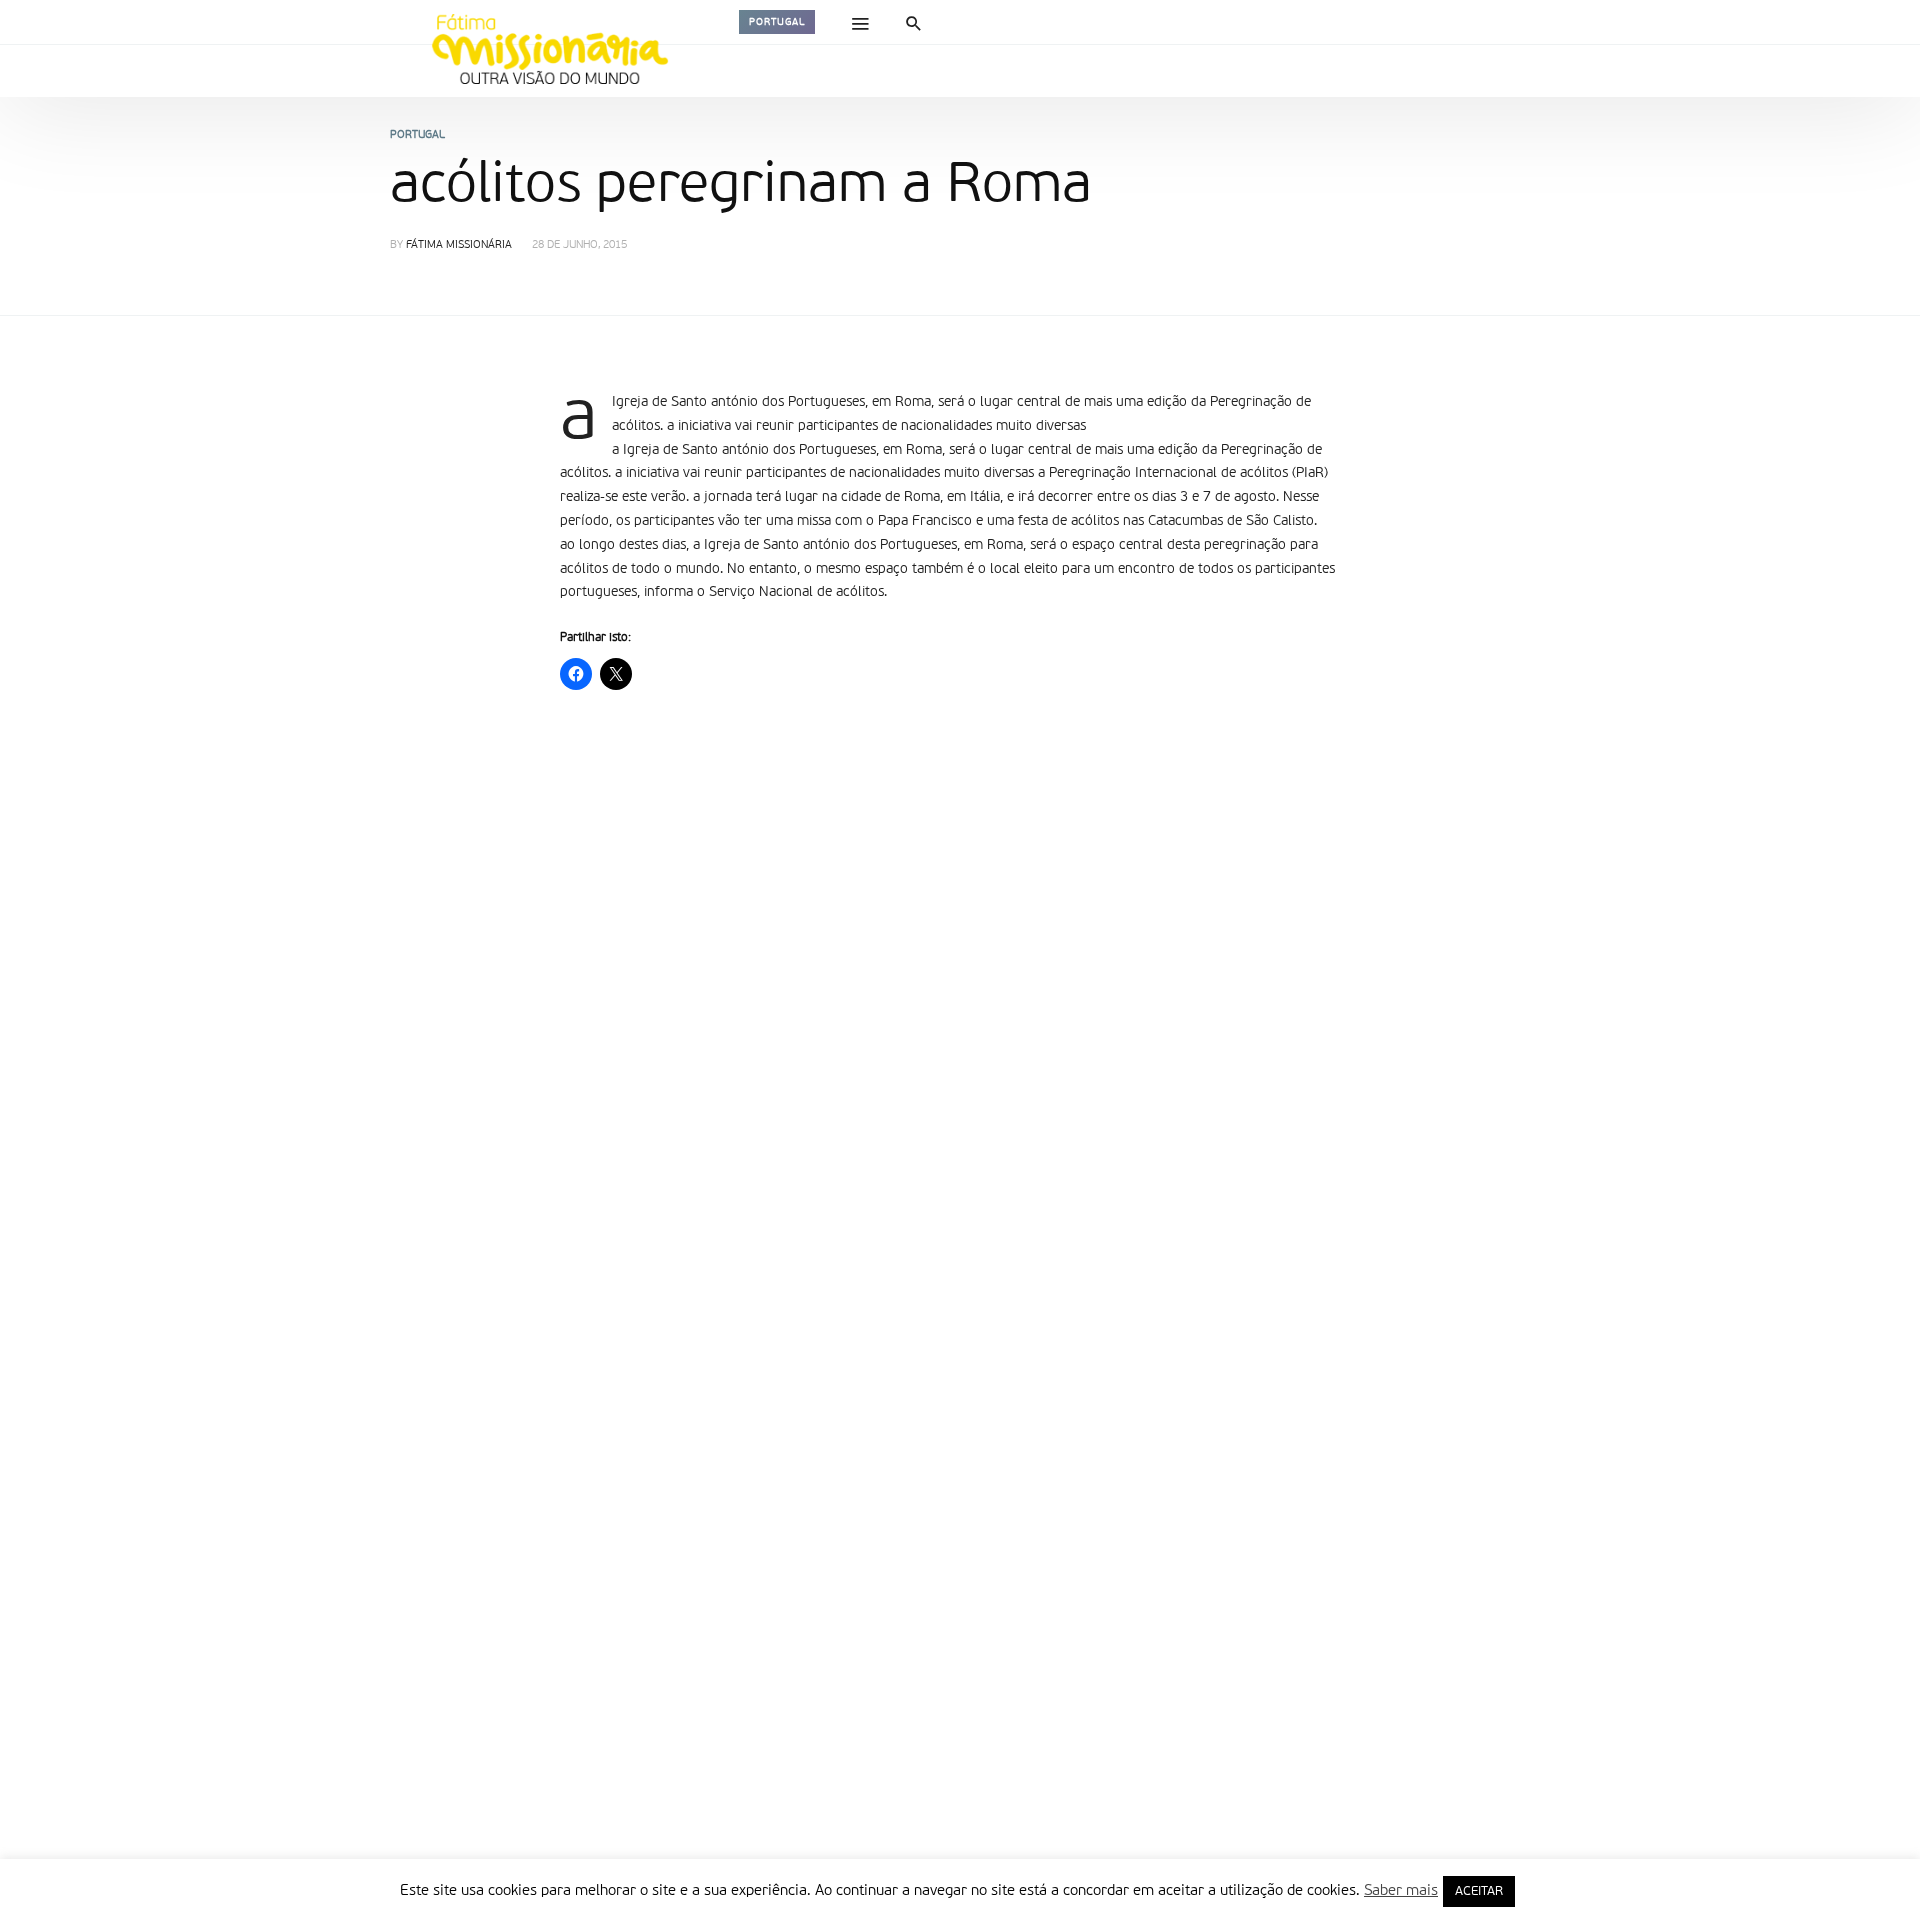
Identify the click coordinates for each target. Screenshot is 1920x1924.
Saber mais (1401, 1890)
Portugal (777, 22)
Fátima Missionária (459, 245)
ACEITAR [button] (1479, 1891)
